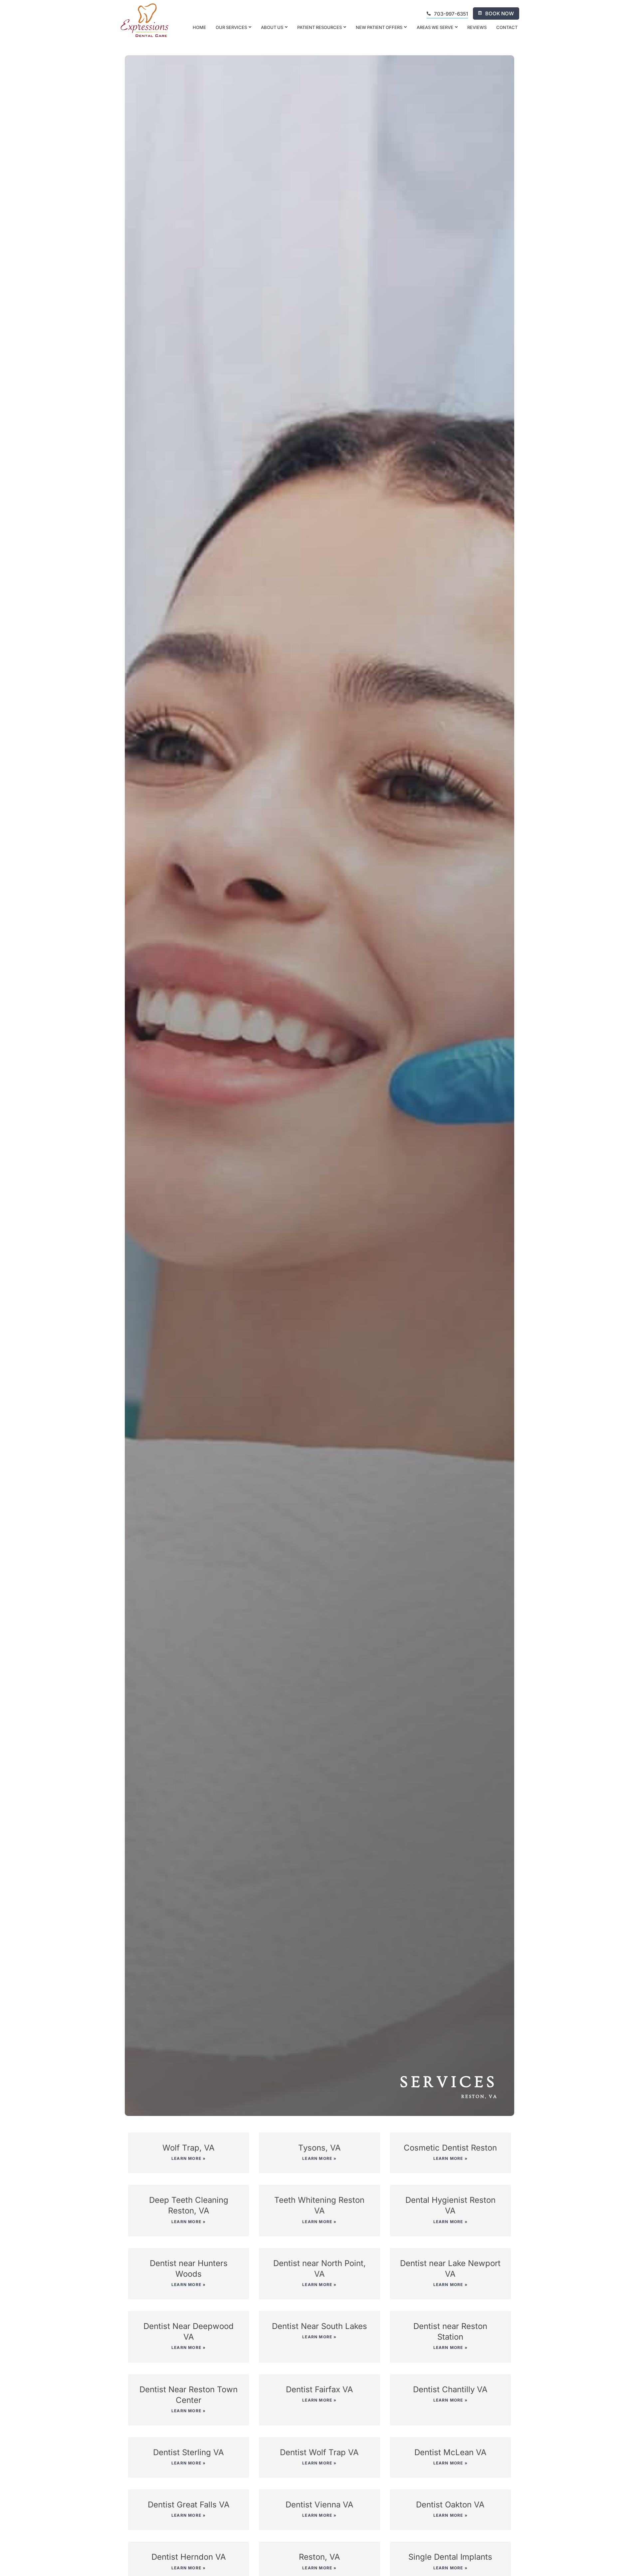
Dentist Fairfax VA (319, 2389)
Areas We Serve (435, 27)
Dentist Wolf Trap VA (319, 2452)
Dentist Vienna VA (319, 2505)
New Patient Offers (379, 27)
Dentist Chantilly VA (450, 2389)
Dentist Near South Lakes (319, 2326)
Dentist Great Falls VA (189, 2505)
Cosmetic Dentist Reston (450, 2148)
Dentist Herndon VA (189, 2557)
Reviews (477, 27)
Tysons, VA (319, 2148)
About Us (272, 27)
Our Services (231, 27)
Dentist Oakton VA (450, 2505)
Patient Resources (319, 27)
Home (199, 27)
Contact (507, 27)
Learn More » (189, 2158)
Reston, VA (319, 2557)
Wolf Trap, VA (189, 2148)
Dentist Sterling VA (189, 2452)
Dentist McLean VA (450, 2452)
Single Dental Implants (450, 2557)
